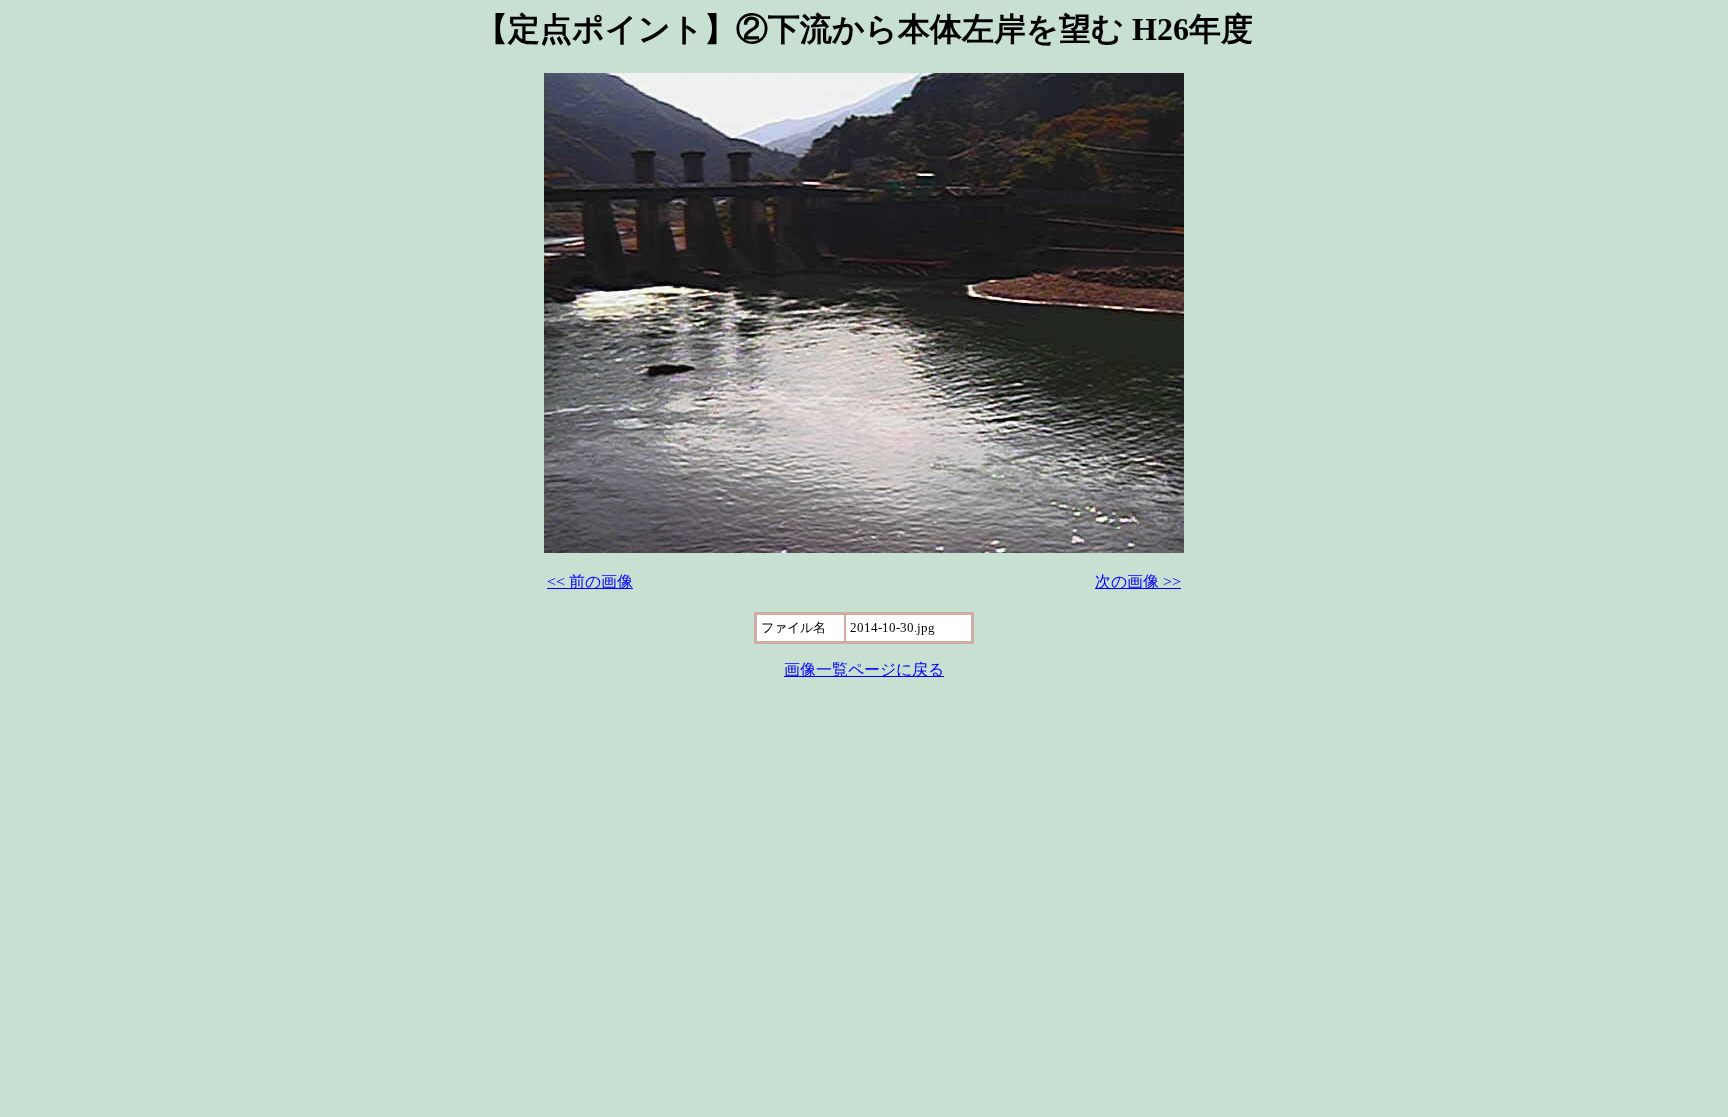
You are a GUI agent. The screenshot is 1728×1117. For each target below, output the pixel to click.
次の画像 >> (1138, 581)
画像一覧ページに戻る (864, 669)
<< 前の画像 (590, 581)
